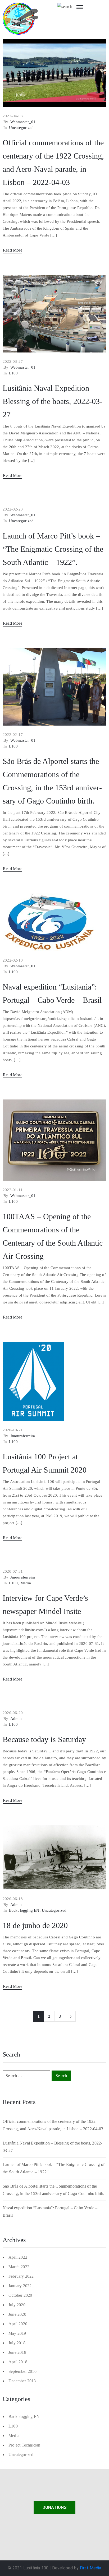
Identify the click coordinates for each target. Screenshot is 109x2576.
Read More (13, 250)
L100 (13, 373)
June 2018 (17, 2352)
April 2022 (18, 2257)
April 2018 (18, 2362)
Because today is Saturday (44, 1739)
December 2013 (22, 2381)
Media (26, 1583)
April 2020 (18, 2324)
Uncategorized (21, 128)
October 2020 (20, 2295)
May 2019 (17, 2333)
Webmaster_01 (23, 122)
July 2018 (17, 2343)
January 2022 (20, 2286)
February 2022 (21, 2276)
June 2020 (17, 2314)
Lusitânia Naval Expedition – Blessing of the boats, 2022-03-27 (53, 401)
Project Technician (24, 2445)
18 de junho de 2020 (35, 1925)
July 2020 (17, 2305)
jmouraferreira (23, 1436)
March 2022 (19, 2267)
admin (16, 1719)
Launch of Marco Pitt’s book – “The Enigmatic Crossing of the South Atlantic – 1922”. (53, 549)
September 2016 (22, 2371)
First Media (91, 2568)
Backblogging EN (24, 1910)
